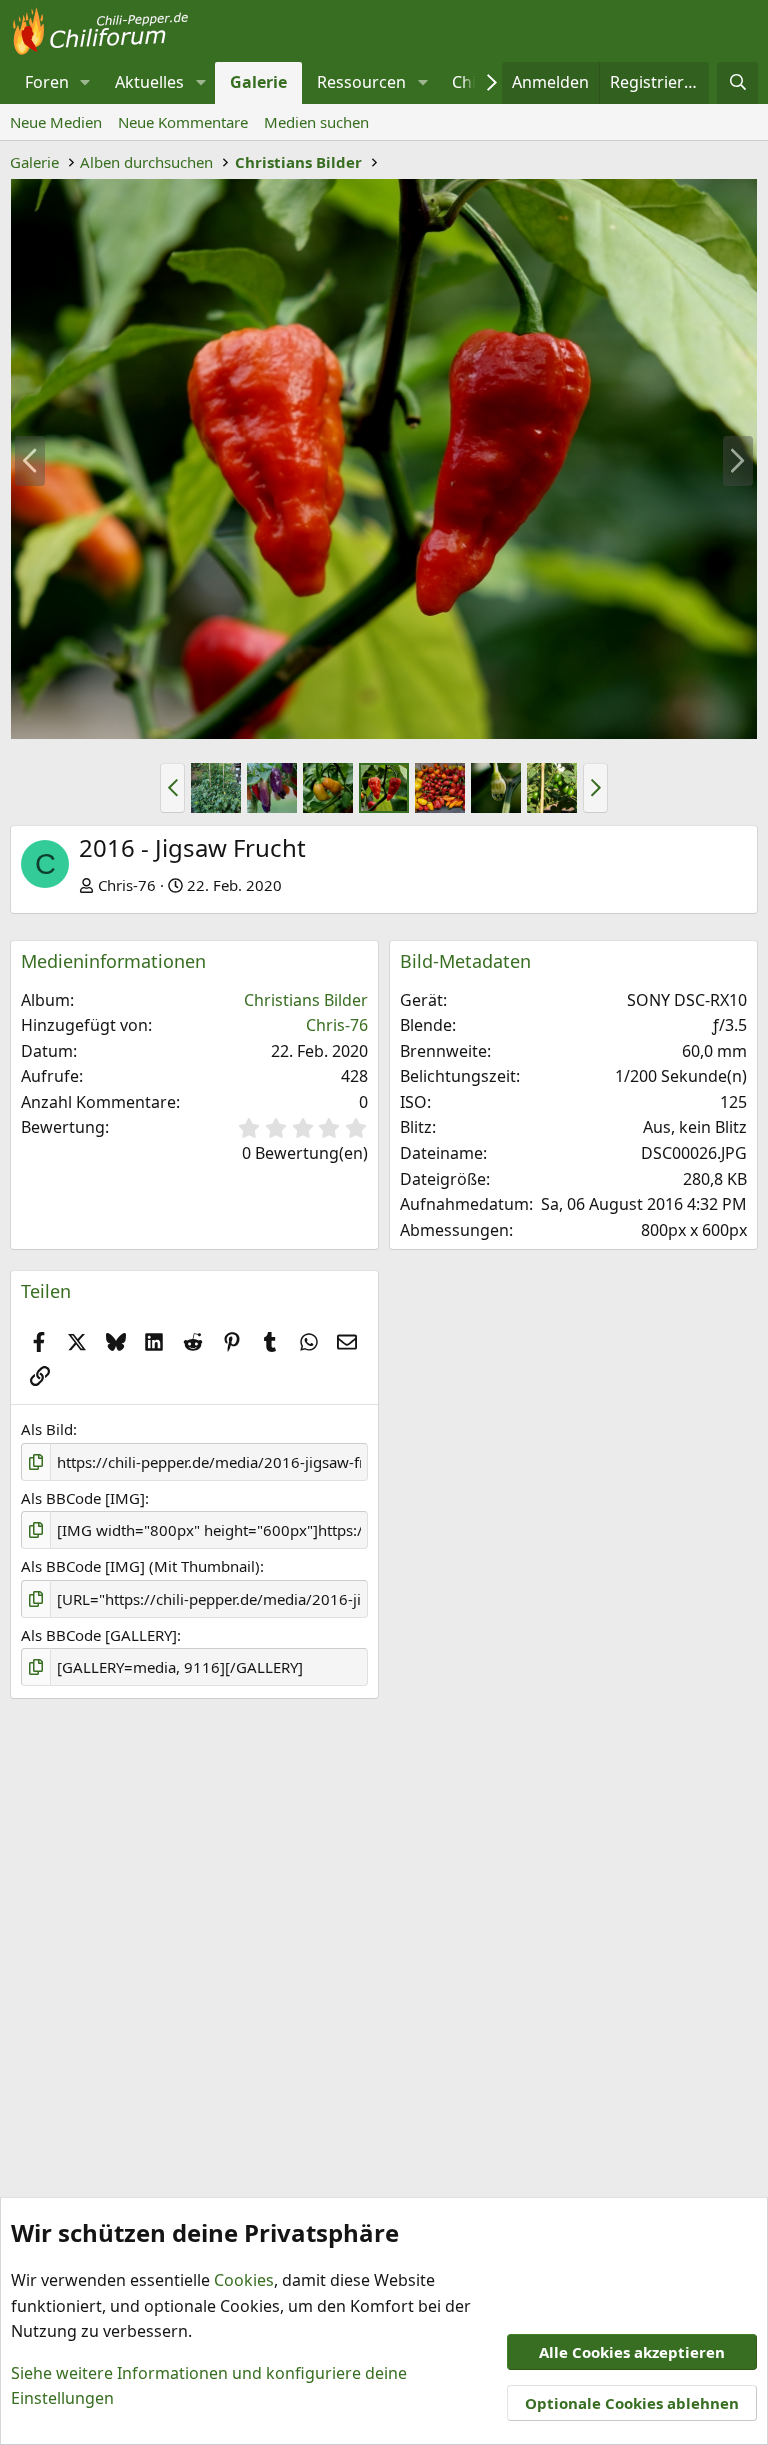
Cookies (244, 2280)
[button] (85, 83)
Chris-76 (127, 885)
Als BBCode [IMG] (83, 1498)
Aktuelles (149, 82)
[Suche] (737, 83)
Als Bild (47, 1429)
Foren (47, 82)
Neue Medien (56, 122)
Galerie (258, 82)
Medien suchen (316, 122)
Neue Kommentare (183, 122)
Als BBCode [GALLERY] (99, 1635)
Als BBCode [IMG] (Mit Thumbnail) (140, 1566)
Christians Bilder (306, 1000)
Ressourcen (361, 82)
